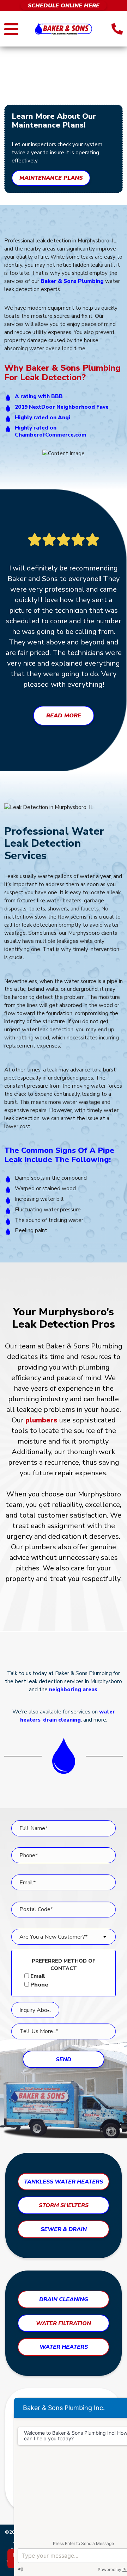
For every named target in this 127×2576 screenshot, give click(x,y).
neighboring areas (73, 1689)
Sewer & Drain (64, 2229)
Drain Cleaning (64, 2299)
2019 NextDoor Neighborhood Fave (62, 407)
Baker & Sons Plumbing (72, 281)
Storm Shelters (64, 2205)
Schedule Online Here (64, 6)
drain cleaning (62, 1720)
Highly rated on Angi (43, 418)
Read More (64, 716)
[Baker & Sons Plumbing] (64, 29)
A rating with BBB (39, 396)
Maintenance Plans (51, 178)
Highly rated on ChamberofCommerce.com (51, 431)
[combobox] (64, 1937)
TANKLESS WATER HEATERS (64, 2182)
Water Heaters (64, 2347)
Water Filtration (64, 2323)
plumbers (41, 1420)
